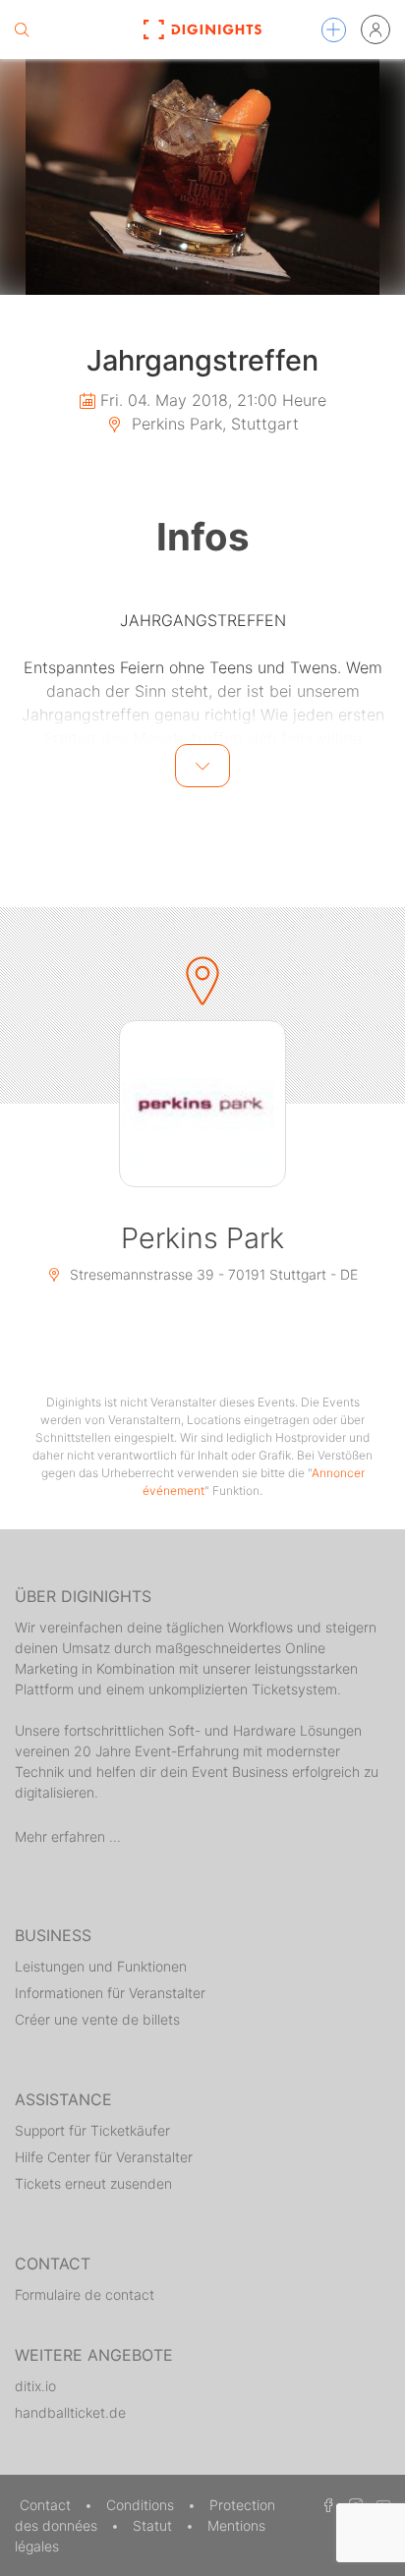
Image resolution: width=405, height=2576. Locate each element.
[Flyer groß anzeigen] (202, 177)
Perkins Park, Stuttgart (213, 424)
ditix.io (35, 2386)
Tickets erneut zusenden (93, 2183)
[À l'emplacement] (202, 1104)
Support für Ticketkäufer (92, 2130)
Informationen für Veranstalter (110, 1993)
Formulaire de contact (85, 2294)
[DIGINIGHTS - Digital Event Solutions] (203, 29)
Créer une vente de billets (97, 2019)
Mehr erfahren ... (68, 1836)
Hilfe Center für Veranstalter (104, 2157)
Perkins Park (202, 1238)
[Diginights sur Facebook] (325, 2505)
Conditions (142, 2505)
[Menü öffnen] (334, 30)
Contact (47, 2505)
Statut (154, 2525)
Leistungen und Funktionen (101, 1966)
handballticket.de (70, 2412)
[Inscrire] (376, 29)
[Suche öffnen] (22, 29)
